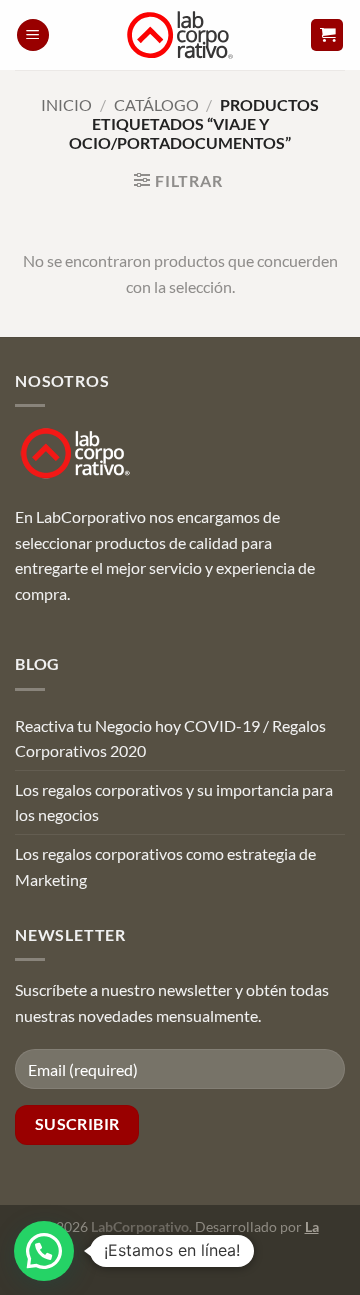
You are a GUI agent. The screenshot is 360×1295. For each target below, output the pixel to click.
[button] (33, 35)
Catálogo (156, 104)
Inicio (66, 104)
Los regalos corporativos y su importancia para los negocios (174, 802)
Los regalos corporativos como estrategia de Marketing (165, 866)
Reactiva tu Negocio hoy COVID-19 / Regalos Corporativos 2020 (170, 738)
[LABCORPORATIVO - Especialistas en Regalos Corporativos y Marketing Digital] (180, 35)
